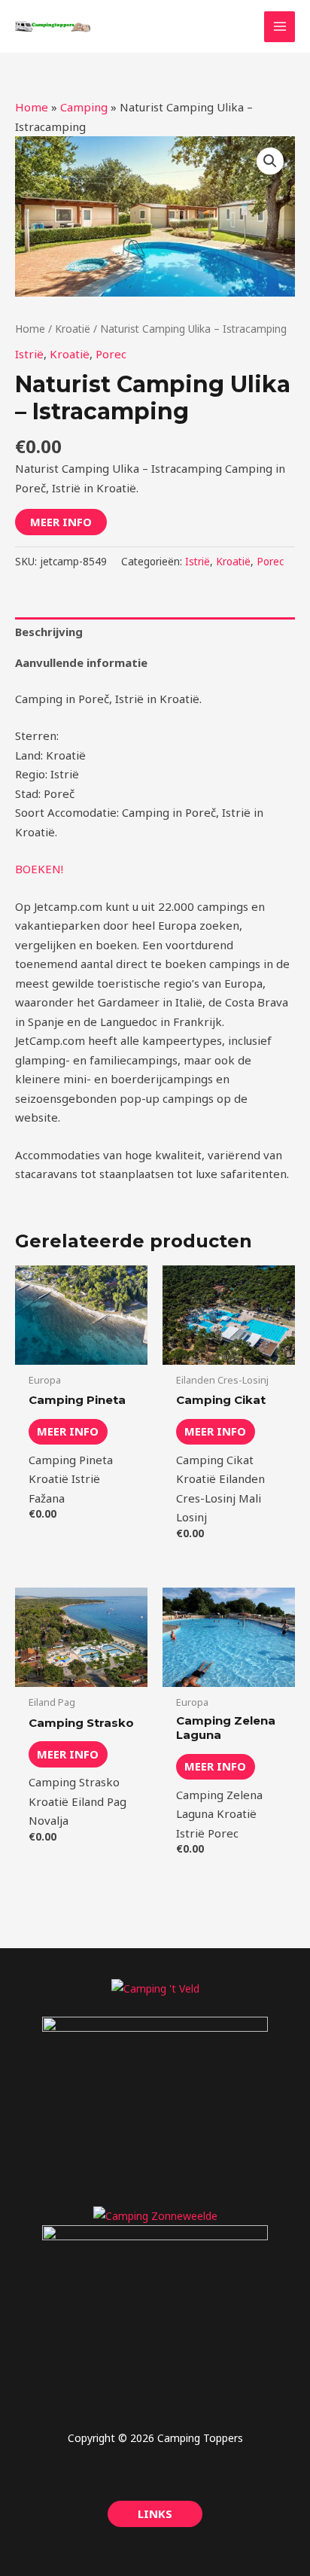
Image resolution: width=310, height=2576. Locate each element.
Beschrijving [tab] (49, 632)
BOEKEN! (39, 869)
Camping (84, 107)
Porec (111, 354)
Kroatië (73, 329)
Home (32, 107)
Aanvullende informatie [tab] (81, 662)
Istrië (29, 354)
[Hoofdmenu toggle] (280, 27)
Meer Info (61, 522)
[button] (270, 161)
